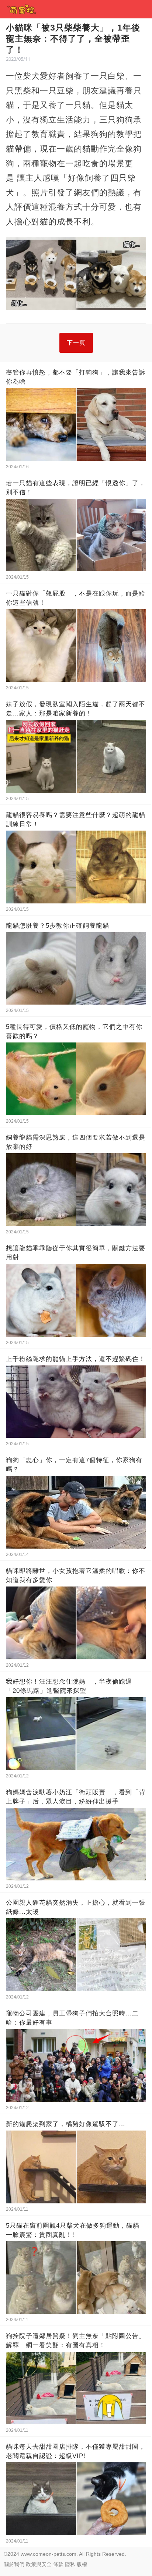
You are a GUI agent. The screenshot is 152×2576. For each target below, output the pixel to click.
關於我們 (14, 2564)
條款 (58, 2564)
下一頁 (76, 343)
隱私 (70, 2564)
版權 (82, 2564)
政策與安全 (39, 2564)
